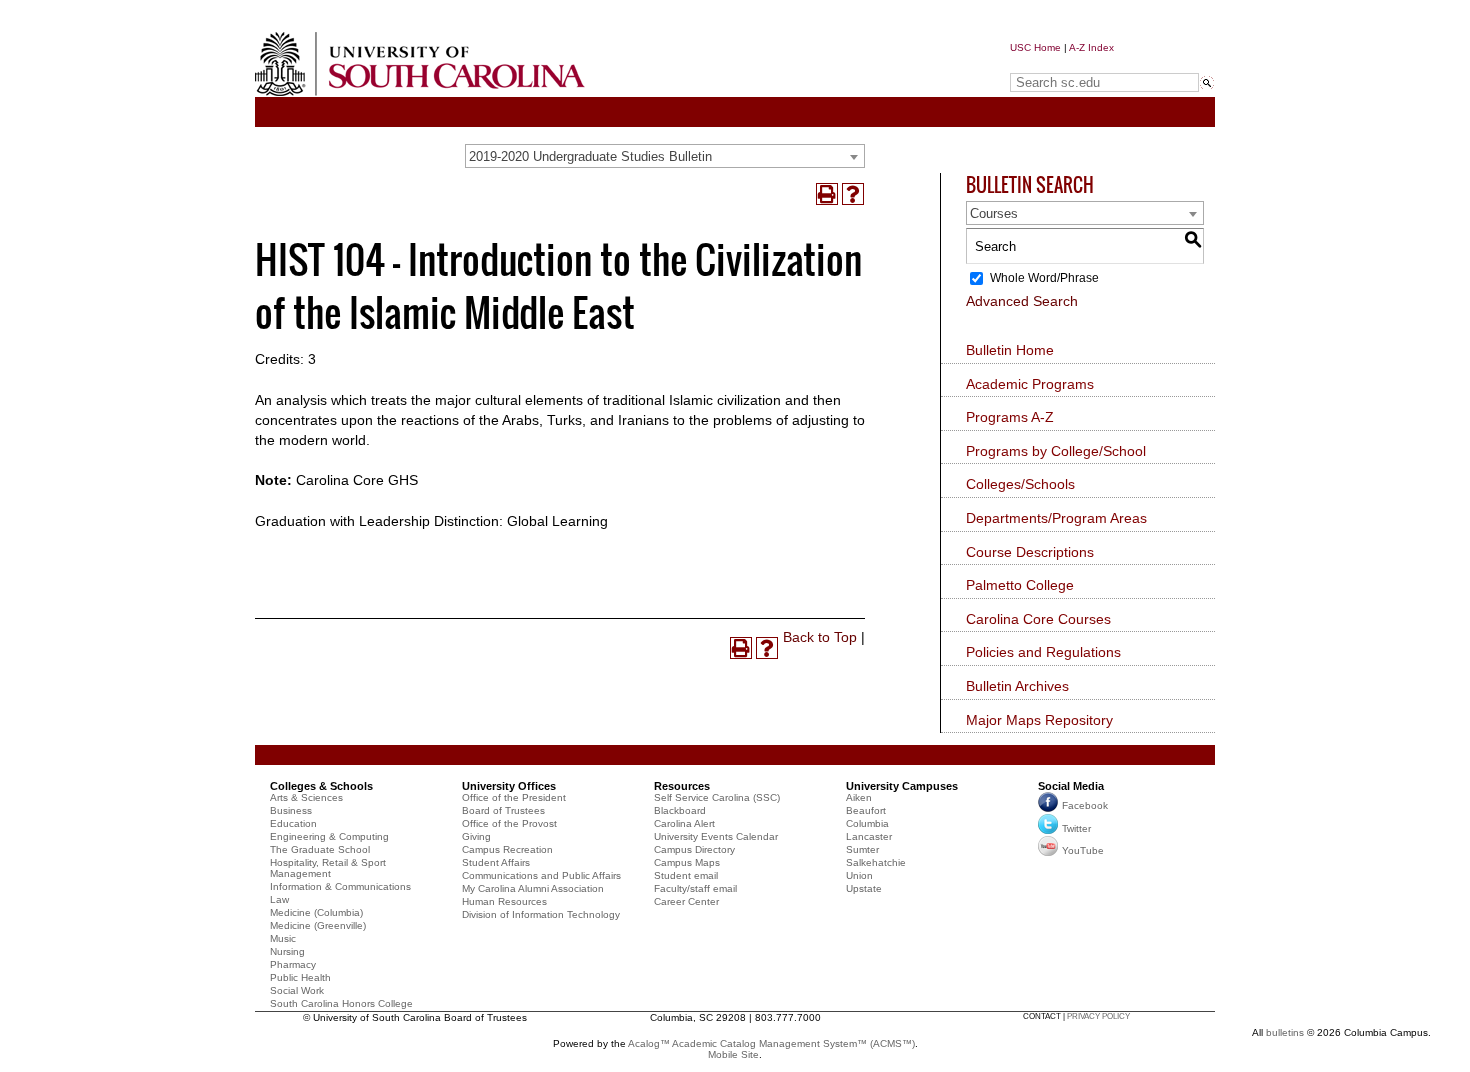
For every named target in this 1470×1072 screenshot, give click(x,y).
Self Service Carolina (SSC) (717, 797)
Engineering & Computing (329, 836)
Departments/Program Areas (1056, 518)
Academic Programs (1030, 384)
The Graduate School (320, 849)
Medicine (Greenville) (318, 925)
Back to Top (820, 637)
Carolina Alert (684, 823)
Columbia (867, 823)
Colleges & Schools (321, 786)
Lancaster (869, 836)
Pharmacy (293, 964)
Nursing (287, 951)
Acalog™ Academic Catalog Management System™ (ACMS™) (771, 1043)
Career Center (686, 901)
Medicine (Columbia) (316, 912)
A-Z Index (1091, 47)
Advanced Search (1022, 301)
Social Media (1071, 786)
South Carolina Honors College (341, 1003)
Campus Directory (694, 849)
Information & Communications (340, 886)
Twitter (1076, 828)
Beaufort (866, 810)
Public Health (300, 977)
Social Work (297, 990)
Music (283, 938)
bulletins (1285, 1032)
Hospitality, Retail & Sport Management (328, 868)
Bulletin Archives (1017, 686)
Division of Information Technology (541, 914)
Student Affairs (496, 862)
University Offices (509, 786)
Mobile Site (733, 1054)
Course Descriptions (1030, 552)
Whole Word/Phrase (1044, 278)
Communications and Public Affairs (541, 875)
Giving (476, 836)
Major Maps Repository (1039, 720)
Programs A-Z (1010, 417)
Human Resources (504, 901)
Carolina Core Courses (1038, 619)
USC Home (1035, 47)
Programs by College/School (1056, 451)
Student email (686, 875)
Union (859, 875)
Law (279, 899)
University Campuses (902, 786)
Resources (682, 786)
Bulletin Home (1010, 350)
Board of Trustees (503, 810)
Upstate (864, 888)
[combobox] (665, 156)
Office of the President (514, 797)
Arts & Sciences (306, 797)
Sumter (862, 849)
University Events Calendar (716, 836)
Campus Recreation (507, 849)
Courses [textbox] (994, 213)
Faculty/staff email (695, 888)
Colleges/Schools (1020, 484)
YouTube (1083, 850)
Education (293, 823)
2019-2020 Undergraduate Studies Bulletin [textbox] (590, 156)
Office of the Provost (509, 823)
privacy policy (1098, 1016)
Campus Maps (687, 862)
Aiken (859, 797)
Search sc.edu (1061, 63)
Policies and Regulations (1043, 652)
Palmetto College (1020, 585)
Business (291, 810)
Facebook (1085, 805)
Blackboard (680, 810)
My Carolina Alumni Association (533, 888)
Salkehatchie (876, 862)
